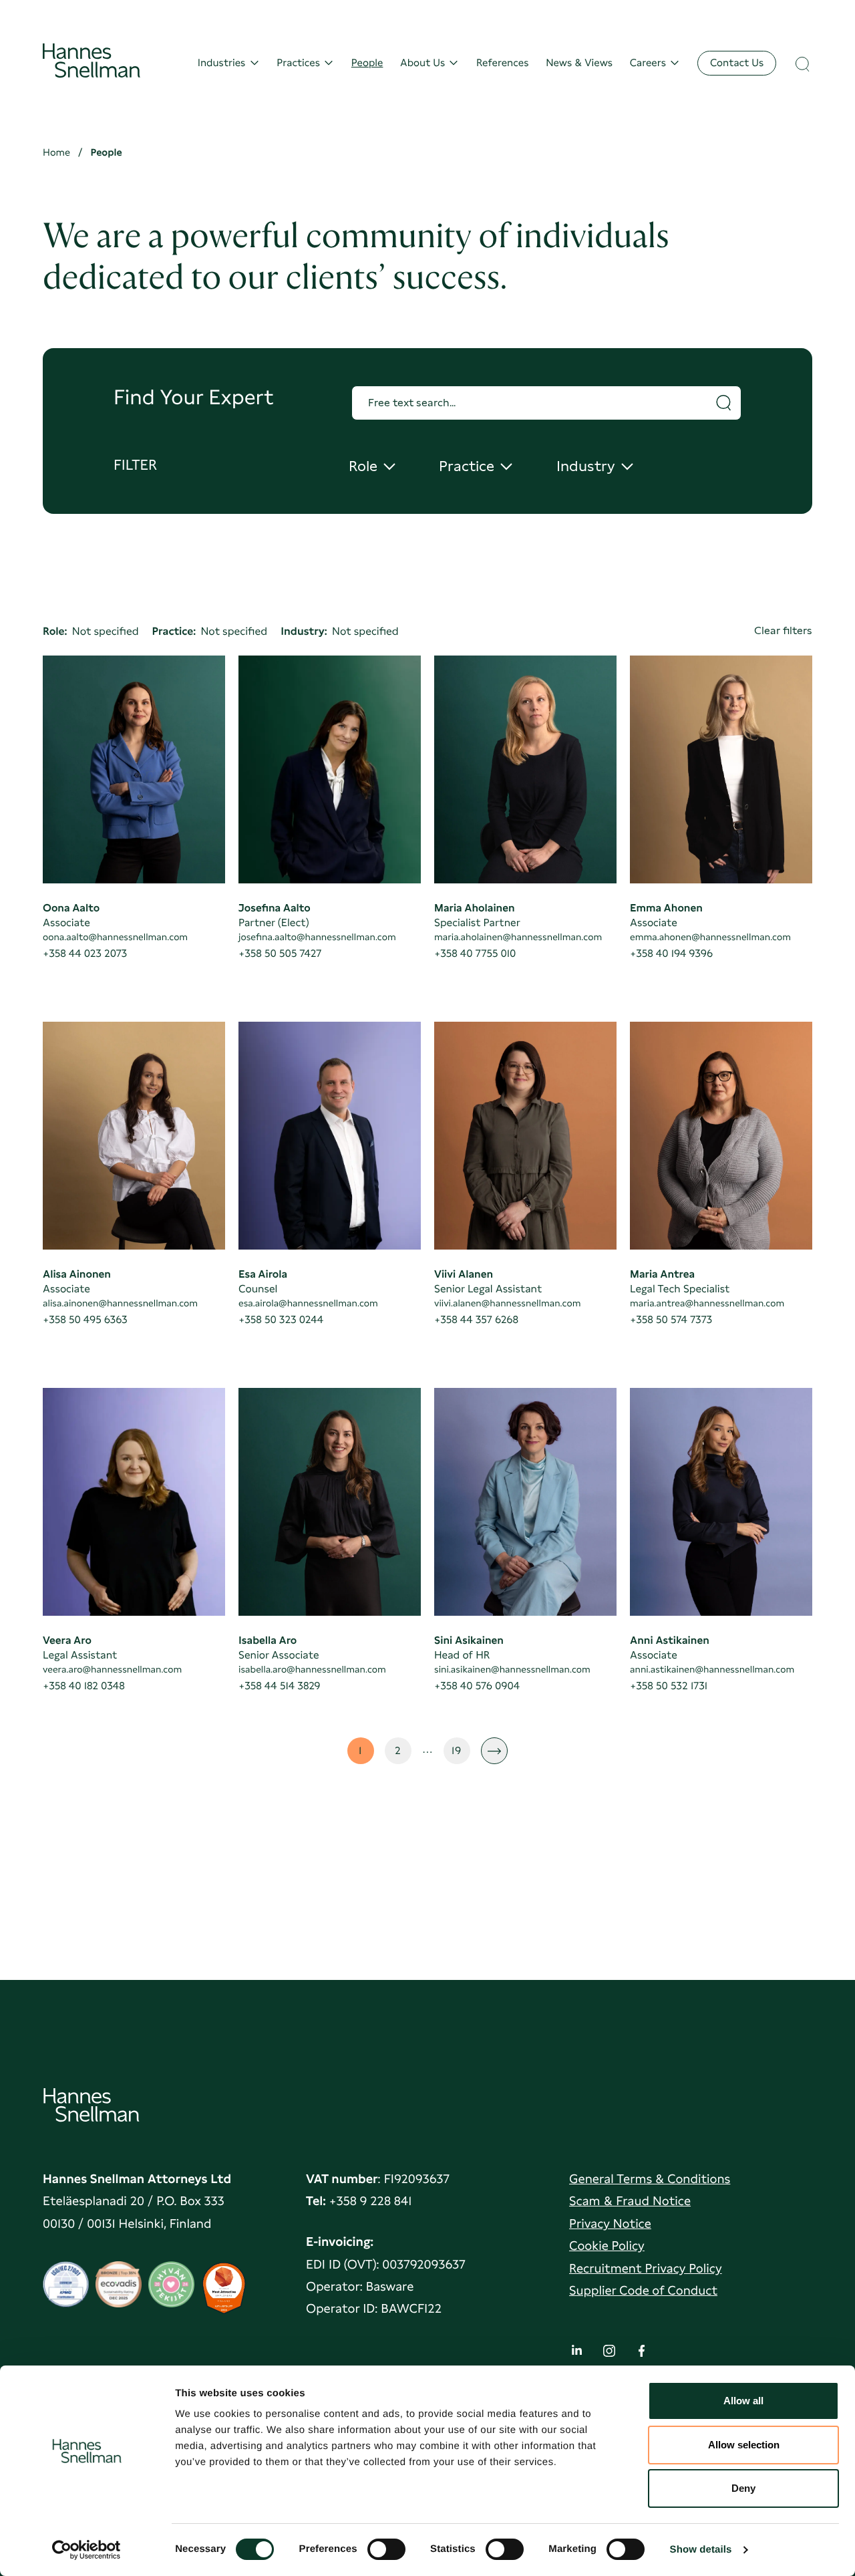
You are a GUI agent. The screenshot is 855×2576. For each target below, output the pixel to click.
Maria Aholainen (475, 908)
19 (461, 1754)
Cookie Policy (607, 2246)
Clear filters (783, 630)
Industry (592, 467)
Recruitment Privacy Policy (646, 2268)
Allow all (743, 2401)
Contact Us (737, 62)
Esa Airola (263, 1274)
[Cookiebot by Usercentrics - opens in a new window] (87, 2550)
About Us (422, 63)
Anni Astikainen (670, 1640)
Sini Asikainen (469, 1640)
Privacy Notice (610, 2224)
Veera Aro (67, 1640)
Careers (648, 63)
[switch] (386, 2545)
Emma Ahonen (666, 908)
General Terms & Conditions (650, 2179)
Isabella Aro (268, 1640)
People (367, 63)
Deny (743, 2488)
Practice (475, 467)
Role (373, 467)
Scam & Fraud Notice (630, 2201)
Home (56, 152)
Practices (298, 63)
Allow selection (744, 2445)
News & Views (579, 63)
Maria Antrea (662, 1274)
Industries (222, 63)
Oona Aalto (71, 908)
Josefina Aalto (275, 908)
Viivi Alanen (464, 1274)
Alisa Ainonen (77, 1274)
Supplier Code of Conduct (643, 2290)
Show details (701, 2550)
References (502, 63)
